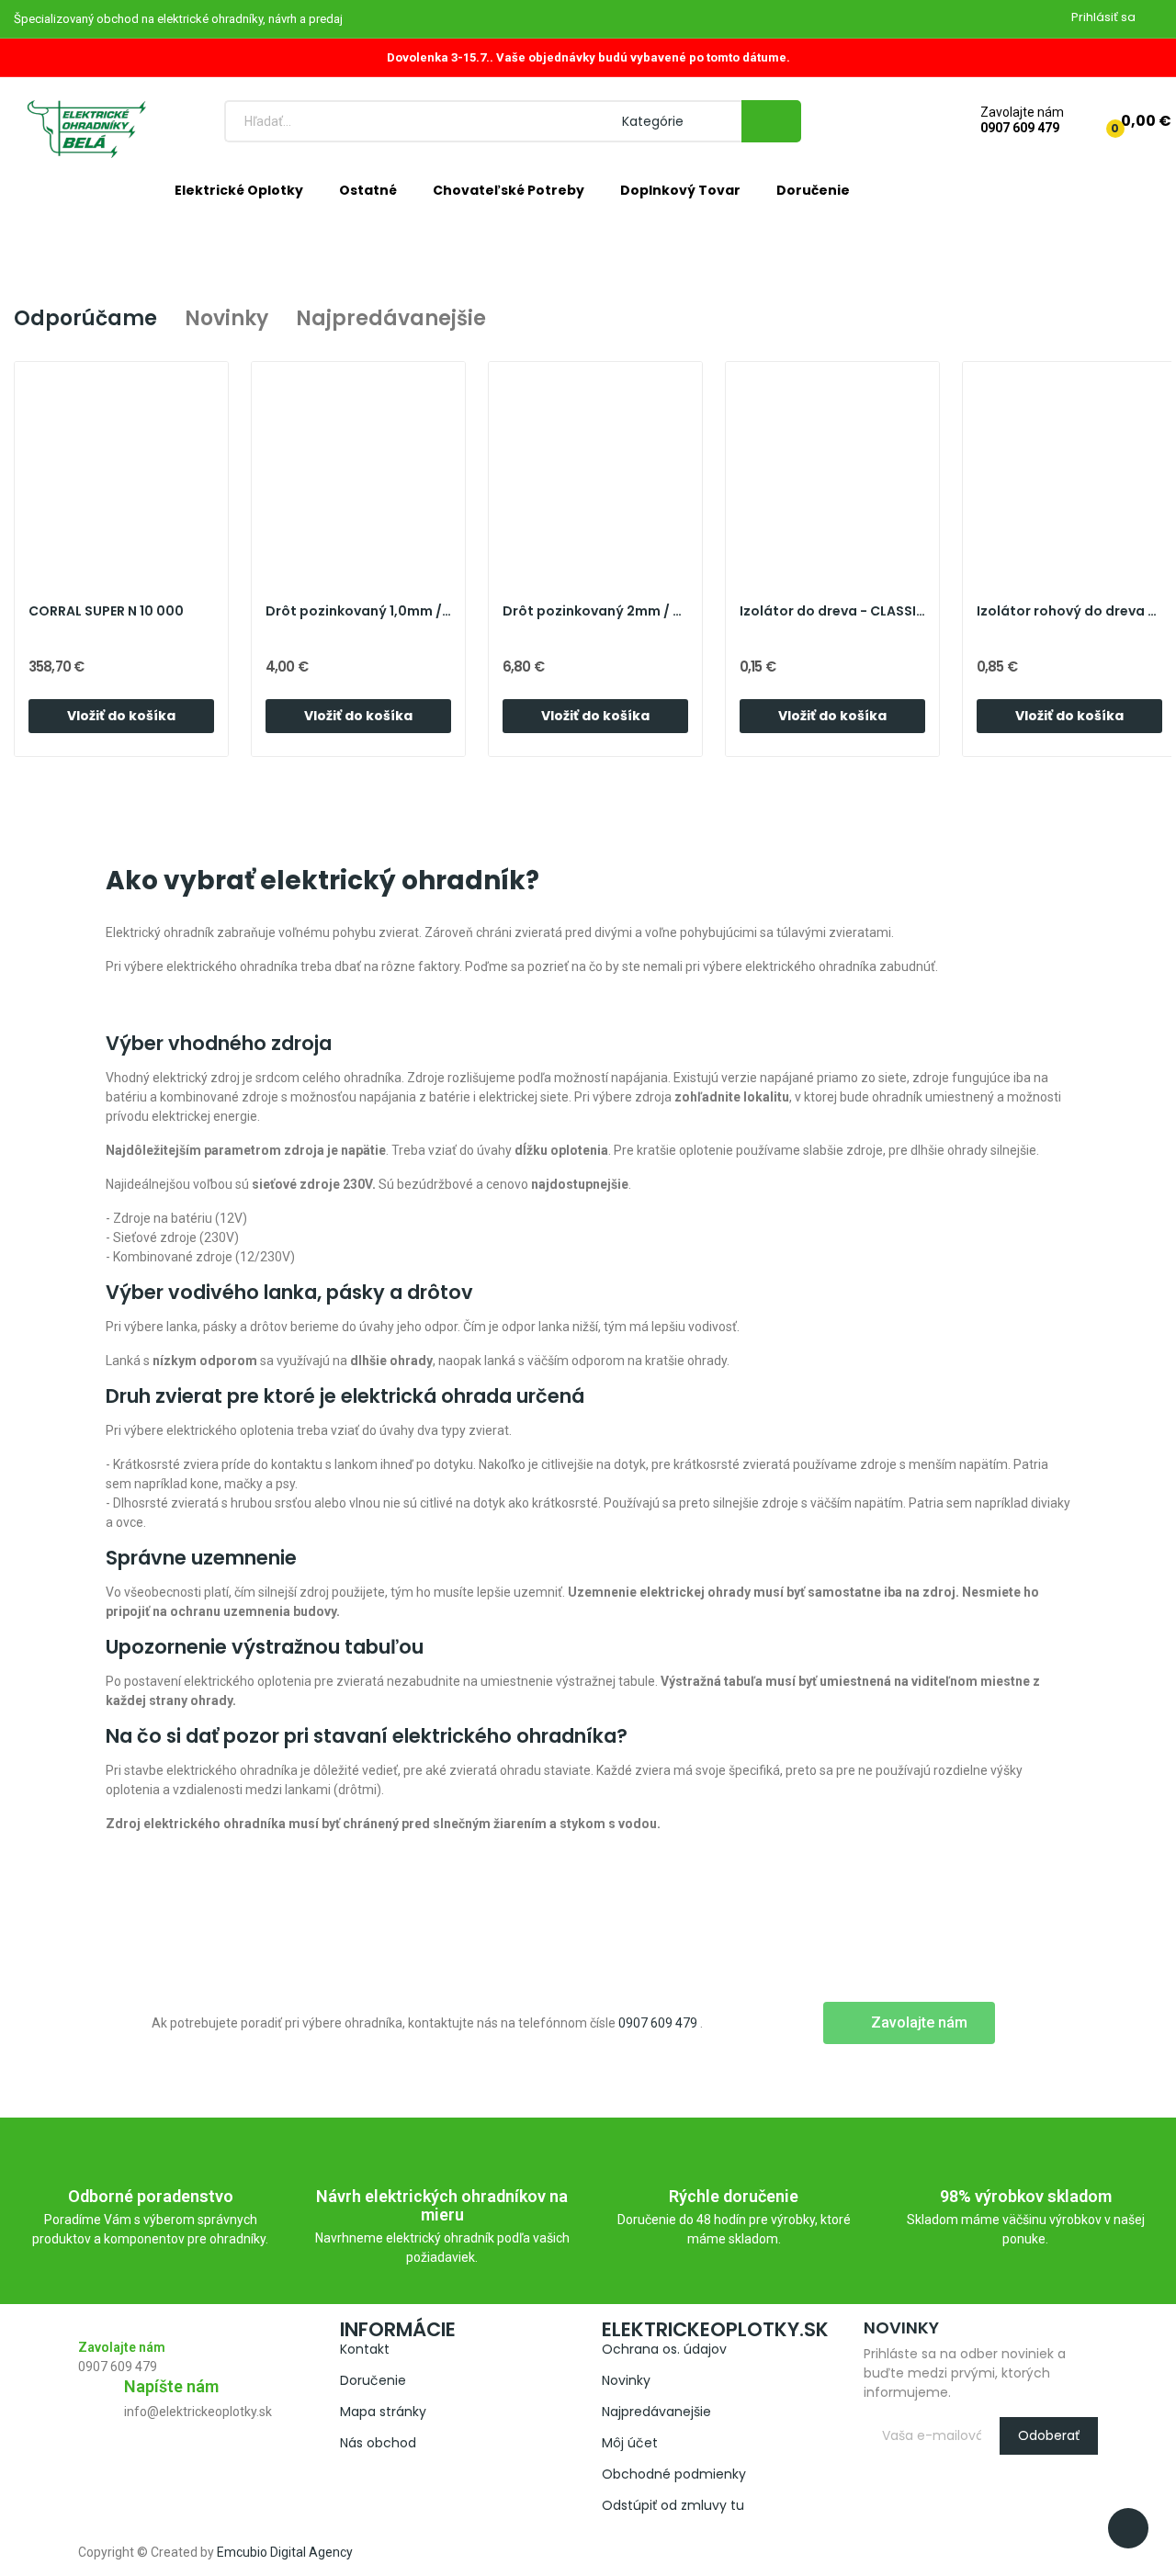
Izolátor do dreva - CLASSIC (832, 611)
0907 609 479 (1020, 128)
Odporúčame (85, 319)
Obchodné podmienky (674, 2474)
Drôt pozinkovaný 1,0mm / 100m (358, 611)
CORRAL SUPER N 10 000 (106, 611)
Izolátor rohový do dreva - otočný (1069, 611)
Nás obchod (378, 2443)
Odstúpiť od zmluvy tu (673, 2505)
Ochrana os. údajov (664, 2349)
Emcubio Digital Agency (285, 2552)
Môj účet (630, 2443)
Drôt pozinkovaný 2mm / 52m (595, 611)
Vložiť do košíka (121, 716)
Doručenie (373, 2380)
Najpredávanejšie (391, 319)
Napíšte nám (171, 2386)
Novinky (226, 319)
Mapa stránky (383, 2412)
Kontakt (365, 2349)
